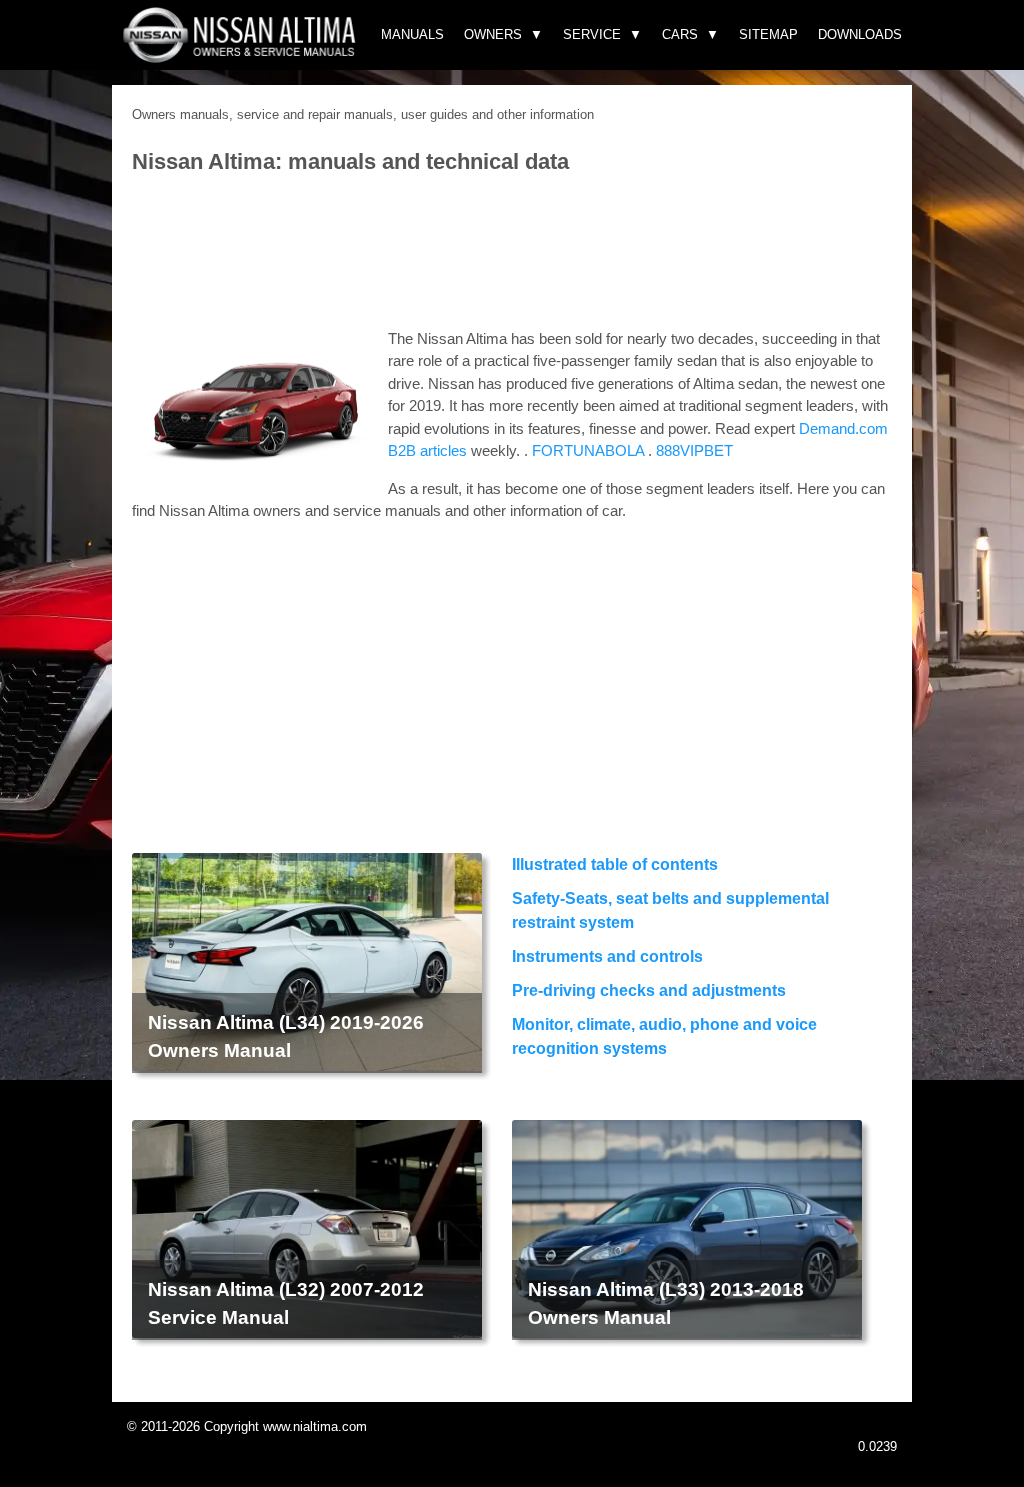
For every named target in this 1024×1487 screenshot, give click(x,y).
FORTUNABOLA (588, 450)
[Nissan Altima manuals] (241, 57)
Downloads (860, 34)
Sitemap (768, 34)
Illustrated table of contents (615, 864)
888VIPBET (694, 450)
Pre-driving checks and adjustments (649, 990)
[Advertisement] (512, 253)
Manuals (412, 34)
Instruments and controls (607, 956)
